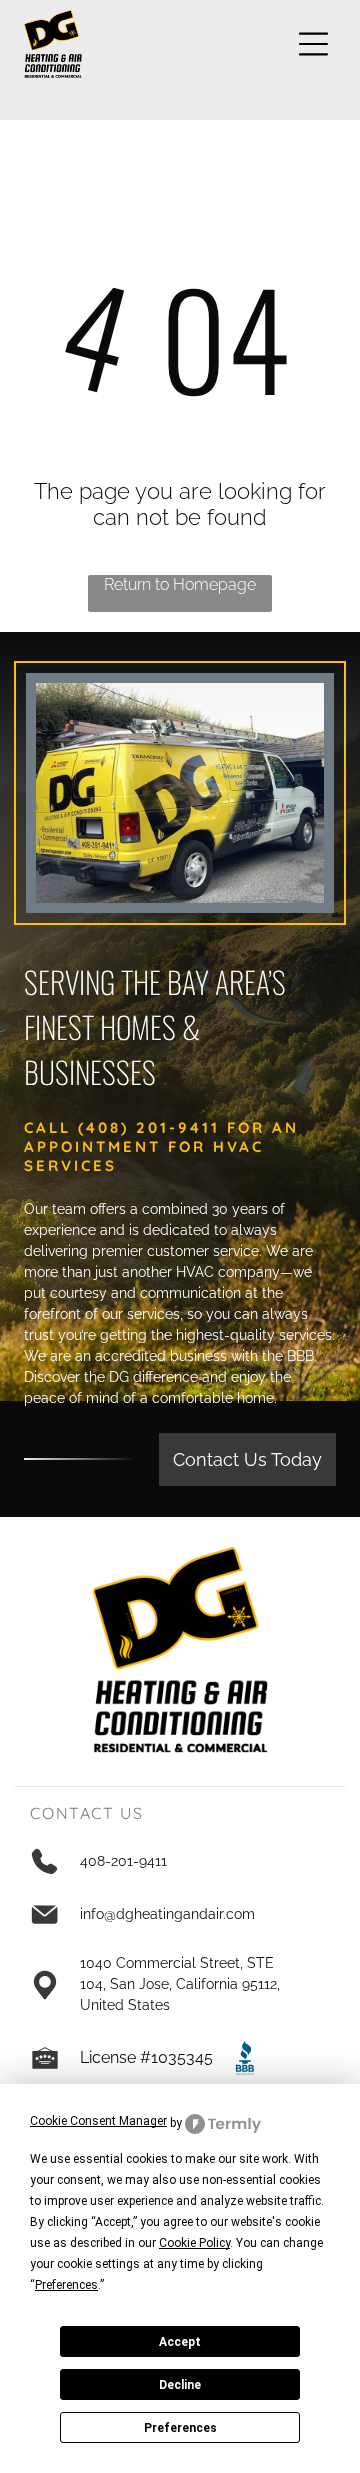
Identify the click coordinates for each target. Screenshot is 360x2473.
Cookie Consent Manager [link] (98, 2121)
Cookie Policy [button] (194, 2243)
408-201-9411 (123, 1861)
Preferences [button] (66, 2285)
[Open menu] (313, 44)
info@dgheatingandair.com (167, 1914)
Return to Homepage (180, 584)
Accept (180, 2342)
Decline (180, 2385)
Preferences (180, 2428)
